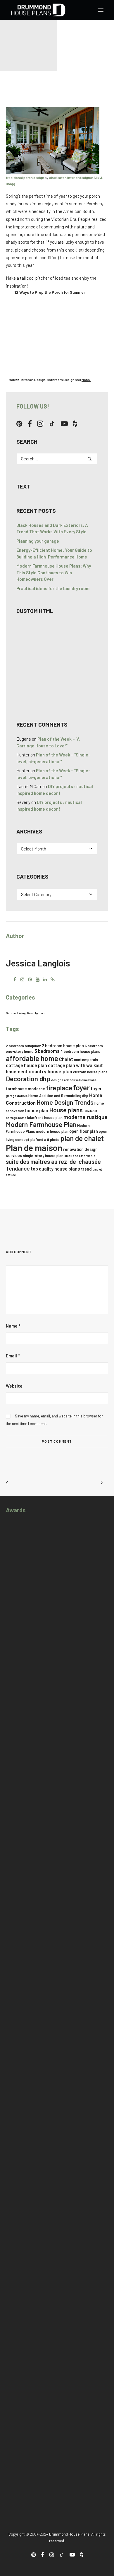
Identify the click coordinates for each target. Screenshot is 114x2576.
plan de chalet (82, 1138)
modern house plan (52, 1131)
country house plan (50, 1071)
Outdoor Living (16, 1013)
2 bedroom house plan (63, 1046)
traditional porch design (25, 177)
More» (86, 380)
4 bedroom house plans (80, 1051)
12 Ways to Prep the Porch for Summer (50, 292)
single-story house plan (43, 1156)
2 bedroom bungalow (23, 1046)
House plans (66, 1110)
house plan (37, 1110)
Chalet (66, 1059)
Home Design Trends (65, 1102)
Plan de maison (34, 1148)
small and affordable (80, 1156)
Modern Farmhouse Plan (41, 1124)
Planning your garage (38, 541)
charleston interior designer (71, 177)
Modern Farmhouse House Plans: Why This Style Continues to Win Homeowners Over (54, 572)
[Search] (57, 459)
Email (13, 1356)
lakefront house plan (45, 1118)
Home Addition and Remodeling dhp (58, 1096)
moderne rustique (85, 1117)
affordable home (32, 1058)
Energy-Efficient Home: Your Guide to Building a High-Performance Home (54, 553)
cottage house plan (26, 1065)
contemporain (86, 1060)
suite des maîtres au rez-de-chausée (53, 1161)
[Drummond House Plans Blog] (38, 10)
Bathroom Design (61, 380)
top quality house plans (55, 1169)
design (56, 1080)
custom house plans (90, 1072)
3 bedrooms (47, 1051)
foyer (81, 1087)
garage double (17, 1096)
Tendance (18, 1168)
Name (13, 1326)
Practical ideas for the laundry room (53, 588)
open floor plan (84, 1131)
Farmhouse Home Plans (79, 1080)
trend (86, 1169)
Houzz (14, 380)
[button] (101, 10)
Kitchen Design (33, 380)
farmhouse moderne (25, 1089)
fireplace (59, 1088)
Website (14, 1386)
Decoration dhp (28, 1079)
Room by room (36, 1013)
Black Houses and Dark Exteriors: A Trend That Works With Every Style (52, 528)
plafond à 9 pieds (45, 1140)
